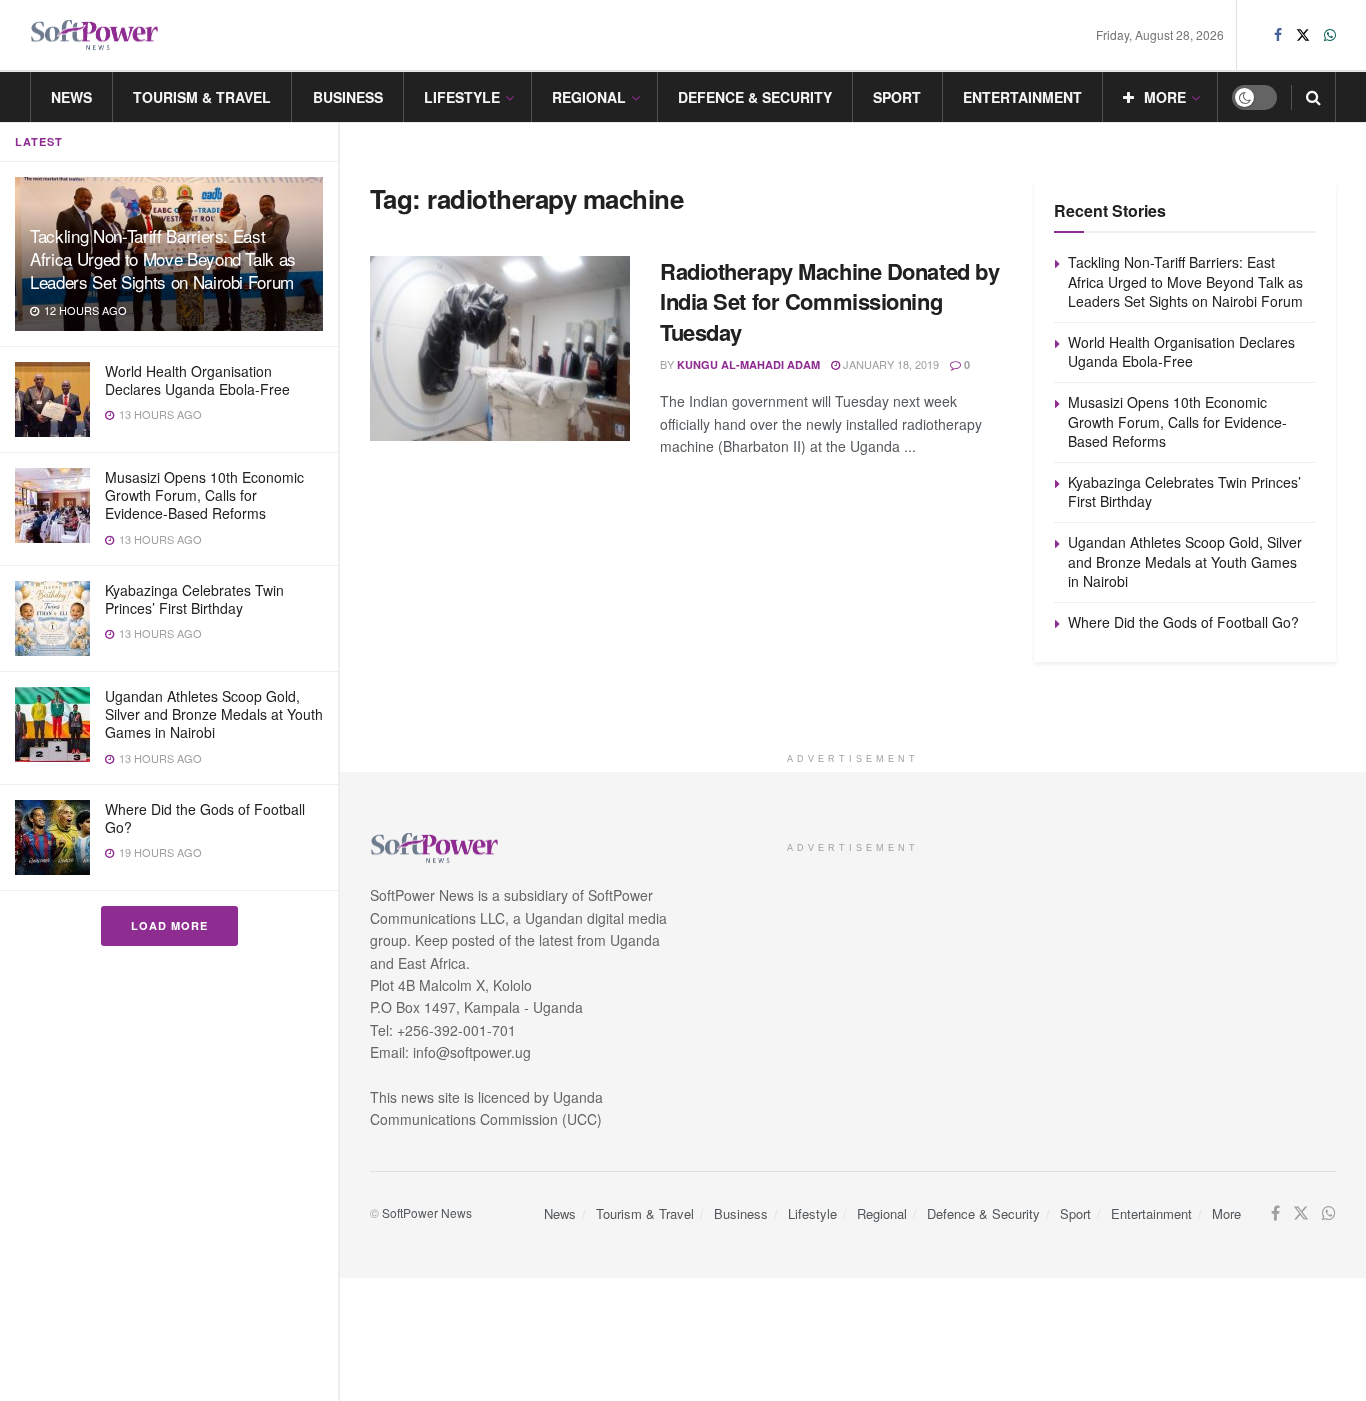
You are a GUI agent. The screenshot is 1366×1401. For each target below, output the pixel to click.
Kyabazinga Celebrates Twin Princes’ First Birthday (194, 599)
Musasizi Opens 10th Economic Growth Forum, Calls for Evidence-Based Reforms (204, 495)
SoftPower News (427, 1212)
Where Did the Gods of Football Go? (205, 818)
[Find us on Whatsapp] (1330, 35)
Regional (589, 97)
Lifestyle (462, 97)
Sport (897, 97)
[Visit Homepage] (95, 35)
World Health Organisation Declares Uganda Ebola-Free (197, 380)
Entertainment (1022, 97)
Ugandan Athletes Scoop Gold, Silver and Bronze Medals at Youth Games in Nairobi (214, 714)
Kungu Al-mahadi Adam (748, 364)
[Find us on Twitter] (1303, 35)
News (71, 97)
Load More (169, 925)
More (1165, 97)
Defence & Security (755, 97)
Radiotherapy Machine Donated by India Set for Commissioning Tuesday (829, 302)
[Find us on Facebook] (1278, 35)
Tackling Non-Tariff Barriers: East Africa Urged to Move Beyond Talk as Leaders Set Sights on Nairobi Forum (163, 258)
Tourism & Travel (202, 97)
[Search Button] (1313, 97)
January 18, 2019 (889, 364)
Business (348, 97)
